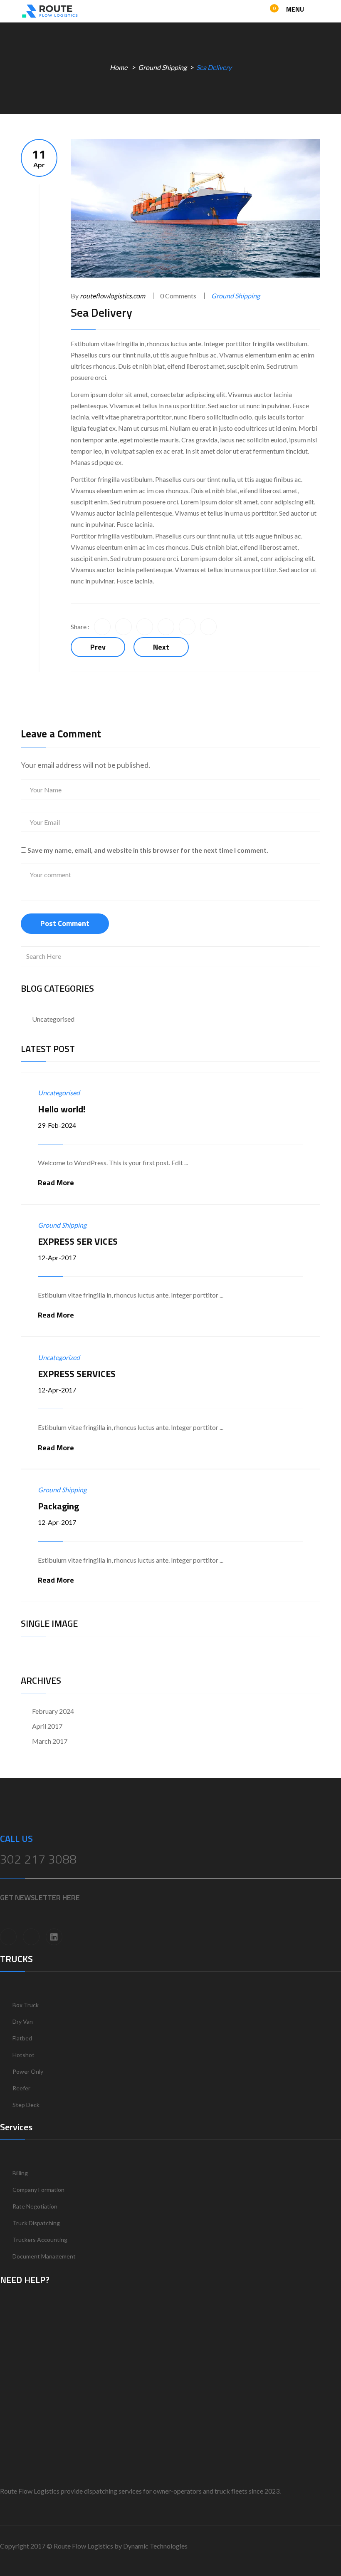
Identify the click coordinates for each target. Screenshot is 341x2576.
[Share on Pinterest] (208, 627)
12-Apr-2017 (57, 1257)
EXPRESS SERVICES (77, 1374)
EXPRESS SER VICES (78, 1241)
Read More (56, 1183)
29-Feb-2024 (57, 1125)
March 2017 (50, 1741)
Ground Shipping (162, 67)
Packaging (58, 1506)
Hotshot (23, 2055)
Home (119, 67)
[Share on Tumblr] (166, 627)
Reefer (21, 2088)
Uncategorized (59, 1357)
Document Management (44, 2256)
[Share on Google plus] (187, 627)
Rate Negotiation (35, 2206)
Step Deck (26, 2105)
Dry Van (23, 2021)
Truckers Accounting (40, 2240)
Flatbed (22, 2038)
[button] (267, 12)
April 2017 (47, 1726)
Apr (39, 158)
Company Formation (38, 2190)
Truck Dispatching (36, 2223)
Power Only (28, 2071)
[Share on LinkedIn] (145, 627)
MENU (296, 9)
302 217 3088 (38, 1859)
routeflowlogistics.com (112, 296)
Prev (98, 647)
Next (161, 647)
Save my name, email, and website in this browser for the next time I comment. (148, 850)
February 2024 (53, 1711)
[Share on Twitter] (124, 627)
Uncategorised (53, 1019)
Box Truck (26, 2005)
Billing (20, 2173)
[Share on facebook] (102, 627)
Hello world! (62, 1109)
